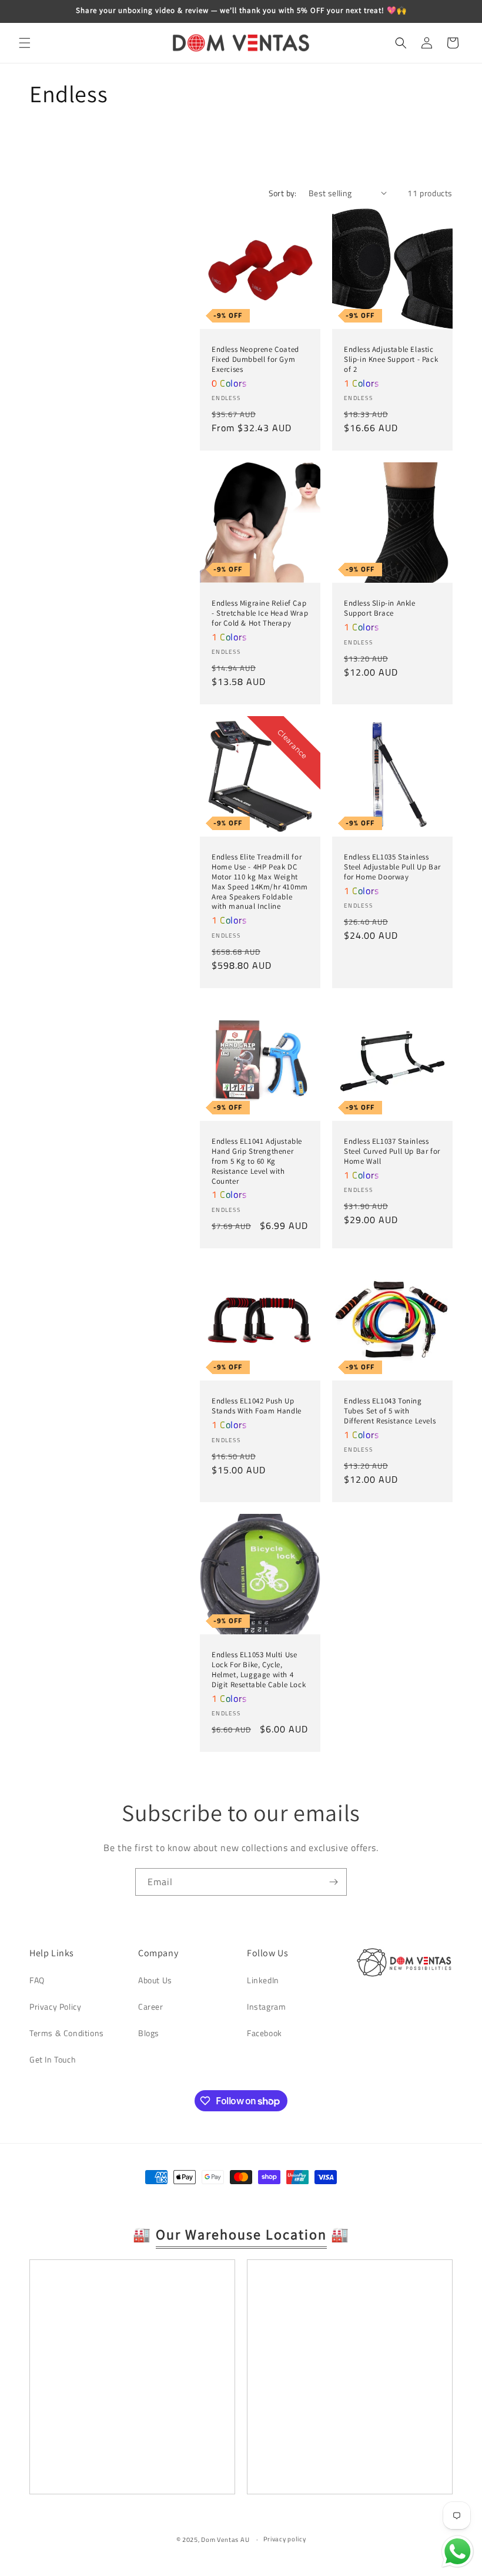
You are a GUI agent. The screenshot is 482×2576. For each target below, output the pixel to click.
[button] (25, 43)
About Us (155, 1980)
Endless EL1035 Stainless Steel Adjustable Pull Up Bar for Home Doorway (392, 867)
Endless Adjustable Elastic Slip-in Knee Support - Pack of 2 (391, 360)
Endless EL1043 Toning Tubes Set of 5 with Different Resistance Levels (390, 1411)
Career (151, 2006)
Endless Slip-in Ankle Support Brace (380, 608)
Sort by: (283, 193)
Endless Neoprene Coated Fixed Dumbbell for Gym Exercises (255, 360)
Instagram (266, 2006)
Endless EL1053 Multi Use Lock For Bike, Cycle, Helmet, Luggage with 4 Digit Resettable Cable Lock (259, 1670)
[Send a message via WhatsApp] (458, 2552)
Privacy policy (285, 2539)
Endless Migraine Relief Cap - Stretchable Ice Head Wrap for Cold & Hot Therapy (260, 613)
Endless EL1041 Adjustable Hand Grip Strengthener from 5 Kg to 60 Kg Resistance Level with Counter (257, 1161)
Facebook (265, 2033)
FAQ (37, 1980)
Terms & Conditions (67, 2033)
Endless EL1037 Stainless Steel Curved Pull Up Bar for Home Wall (392, 1151)
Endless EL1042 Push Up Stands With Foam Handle (257, 1406)
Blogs (149, 2033)
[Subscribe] (333, 1882)
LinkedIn (263, 1980)
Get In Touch (53, 2059)
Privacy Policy (55, 2006)
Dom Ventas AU (225, 2540)
